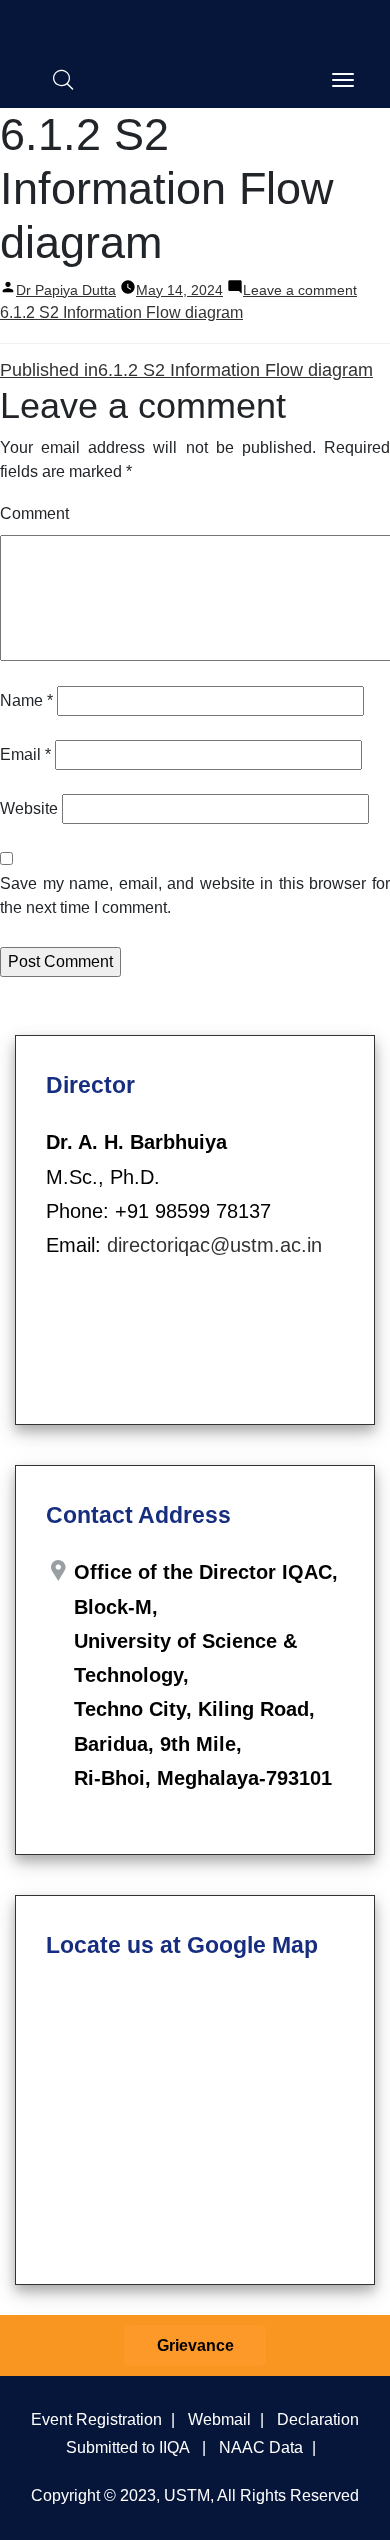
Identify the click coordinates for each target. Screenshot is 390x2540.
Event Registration (96, 2419)
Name (26, 700)
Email (25, 754)
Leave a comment (300, 290)
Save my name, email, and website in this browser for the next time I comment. (195, 895)
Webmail (219, 2419)
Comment (34, 513)
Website (29, 808)
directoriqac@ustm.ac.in (214, 1245)
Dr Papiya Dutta (66, 290)
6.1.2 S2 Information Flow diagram (121, 312)
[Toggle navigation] (343, 80)
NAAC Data (261, 2447)
